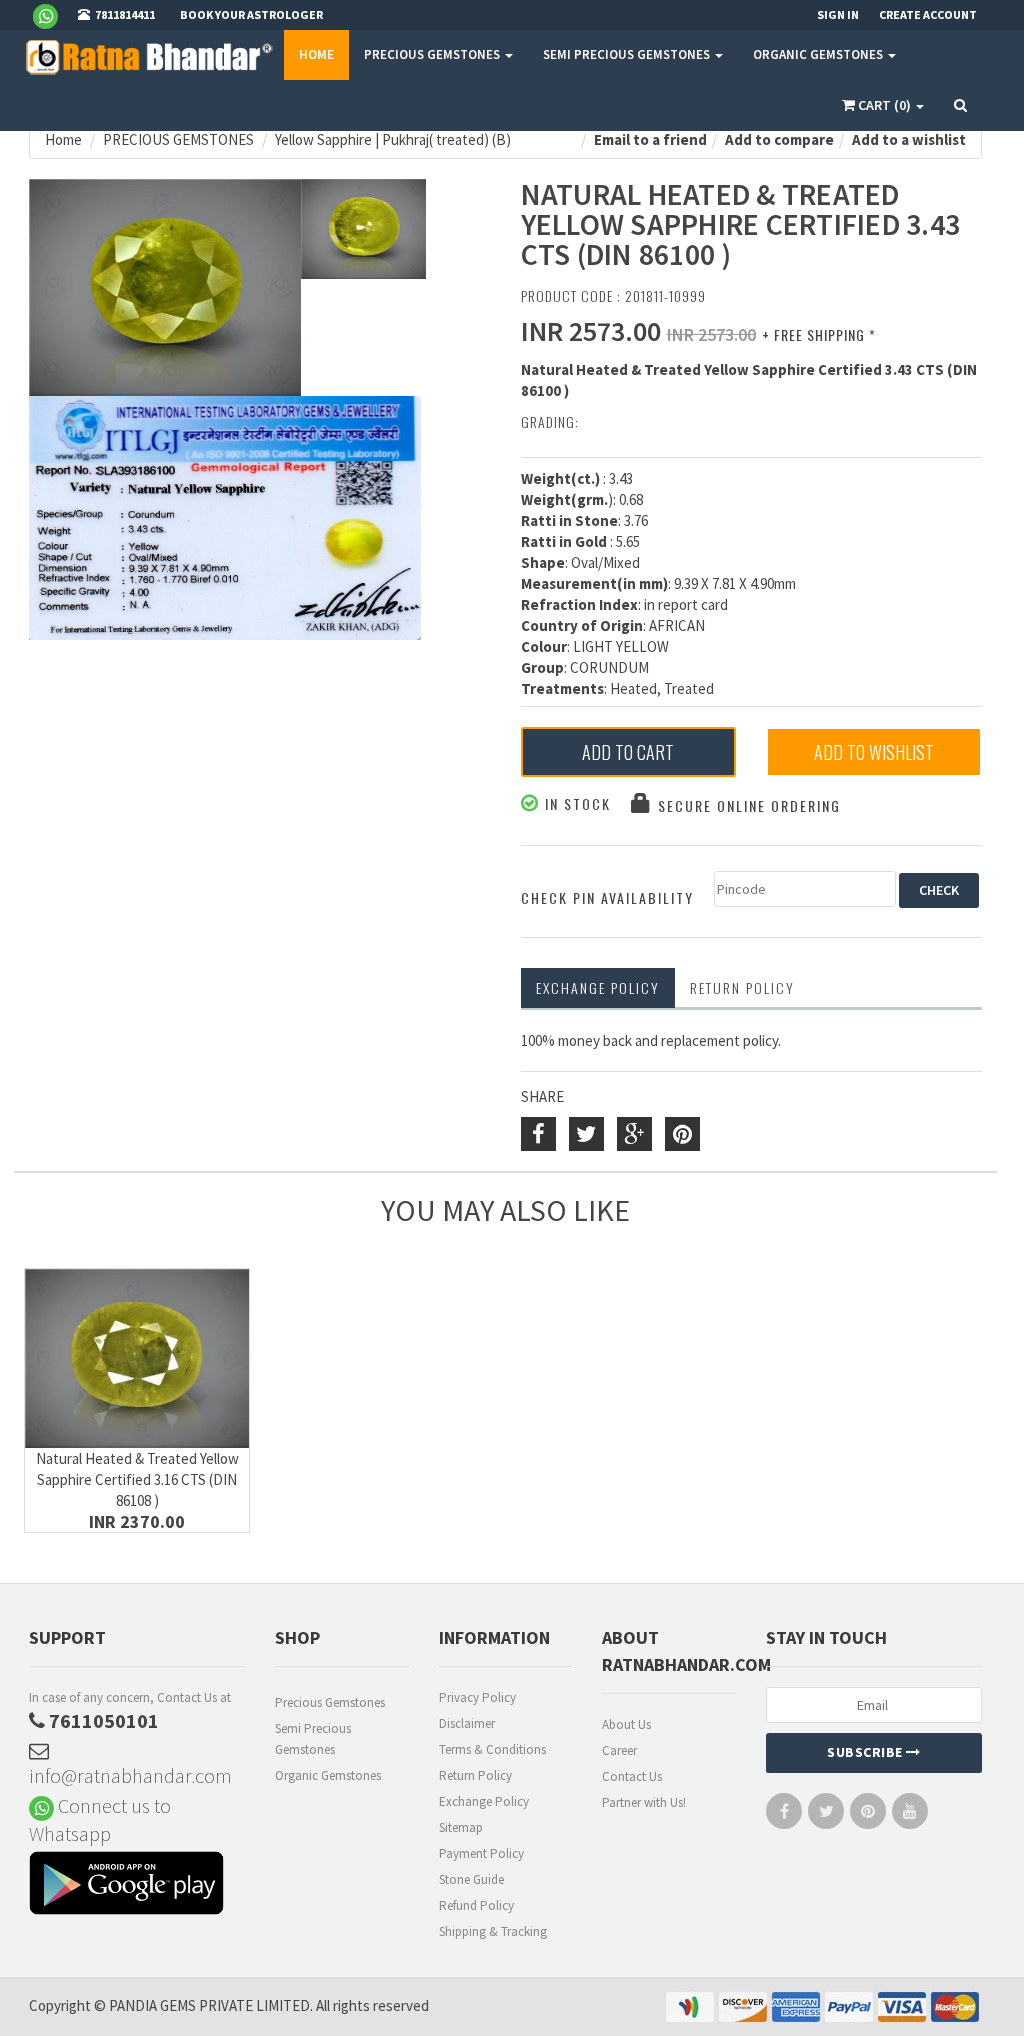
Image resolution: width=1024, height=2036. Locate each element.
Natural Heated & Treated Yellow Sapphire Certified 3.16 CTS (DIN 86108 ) (137, 1479)
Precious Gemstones (330, 1702)
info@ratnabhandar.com (130, 1775)
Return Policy (475, 1775)
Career (619, 1750)
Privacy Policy (477, 1697)
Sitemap (461, 1827)
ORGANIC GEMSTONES (819, 54)
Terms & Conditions (492, 1749)
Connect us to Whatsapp (100, 1819)
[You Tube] (910, 1815)
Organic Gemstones (328, 1775)
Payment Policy (481, 1853)
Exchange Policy (598, 987)
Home (316, 54)
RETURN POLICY (742, 987)
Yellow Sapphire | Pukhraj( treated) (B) (393, 139)
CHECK (939, 890)
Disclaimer (467, 1723)
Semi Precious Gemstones (313, 1739)
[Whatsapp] (53, 15)
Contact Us (632, 1776)
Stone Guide (471, 1879)
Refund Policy (476, 1905)
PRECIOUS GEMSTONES (433, 54)
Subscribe (866, 1752)
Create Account (928, 14)
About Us (626, 1724)
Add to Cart (628, 752)
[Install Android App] (137, 1885)
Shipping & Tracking (493, 1931)
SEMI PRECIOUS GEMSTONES (628, 54)
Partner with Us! (644, 1802)
